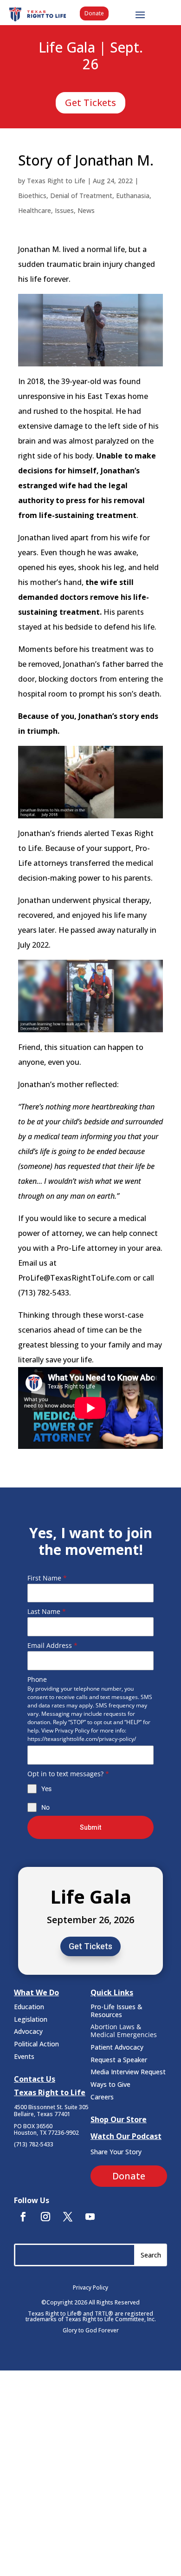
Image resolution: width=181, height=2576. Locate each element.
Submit (90, 1827)
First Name (47, 1578)
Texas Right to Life (56, 181)
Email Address (52, 1645)
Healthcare (35, 210)
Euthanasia (133, 196)
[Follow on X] (68, 2217)
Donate (94, 13)
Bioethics (32, 196)
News (86, 210)
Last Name (47, 1611)
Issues (64, 210)
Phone (37, 1679)
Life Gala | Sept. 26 (91, 56)
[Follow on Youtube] (90, 2217)
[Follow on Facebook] (23, 2217)
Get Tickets (90, 103)
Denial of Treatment (81, 196)
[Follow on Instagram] (45, 2217)
